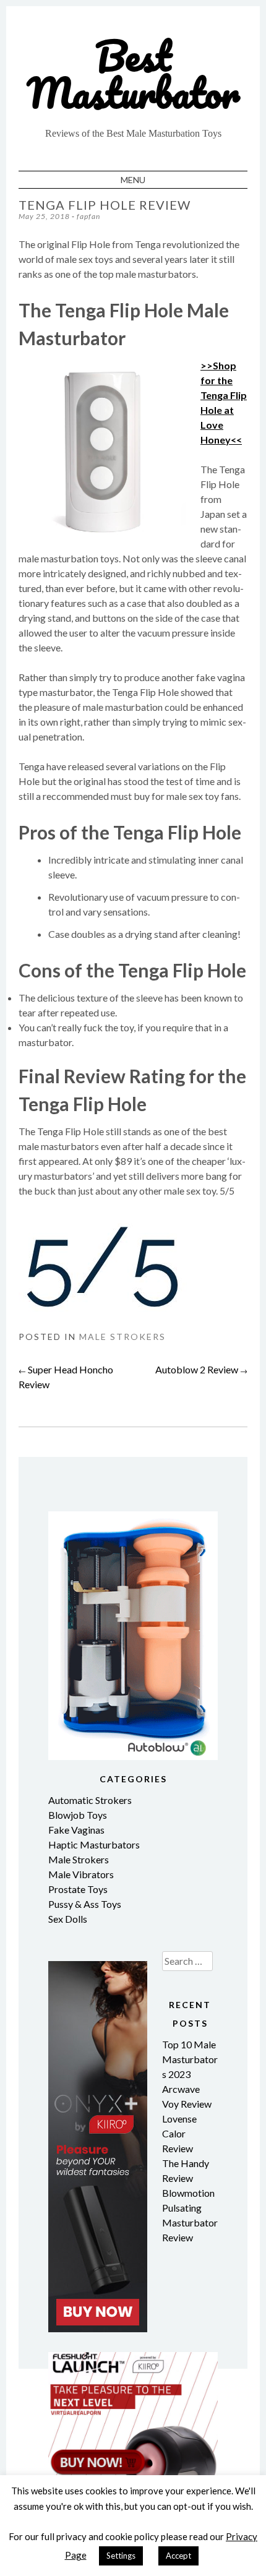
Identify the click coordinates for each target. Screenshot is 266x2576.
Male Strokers (122, 1337)
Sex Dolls (68, 1919)
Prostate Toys (78, 1889)
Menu (133, 180)
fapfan (88, 216)
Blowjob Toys (78, 1815)
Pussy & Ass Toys (85, 1904)
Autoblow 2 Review (201, 1369)
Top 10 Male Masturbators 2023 (190, 2059)
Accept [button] (178, 2556)
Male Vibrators (81, 1874)
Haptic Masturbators (94, 1844)
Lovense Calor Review (179, 2133)
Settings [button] (121, 2556)
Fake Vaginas (76, 1830)
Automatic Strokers (90, 1800)
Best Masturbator (133, 74)
